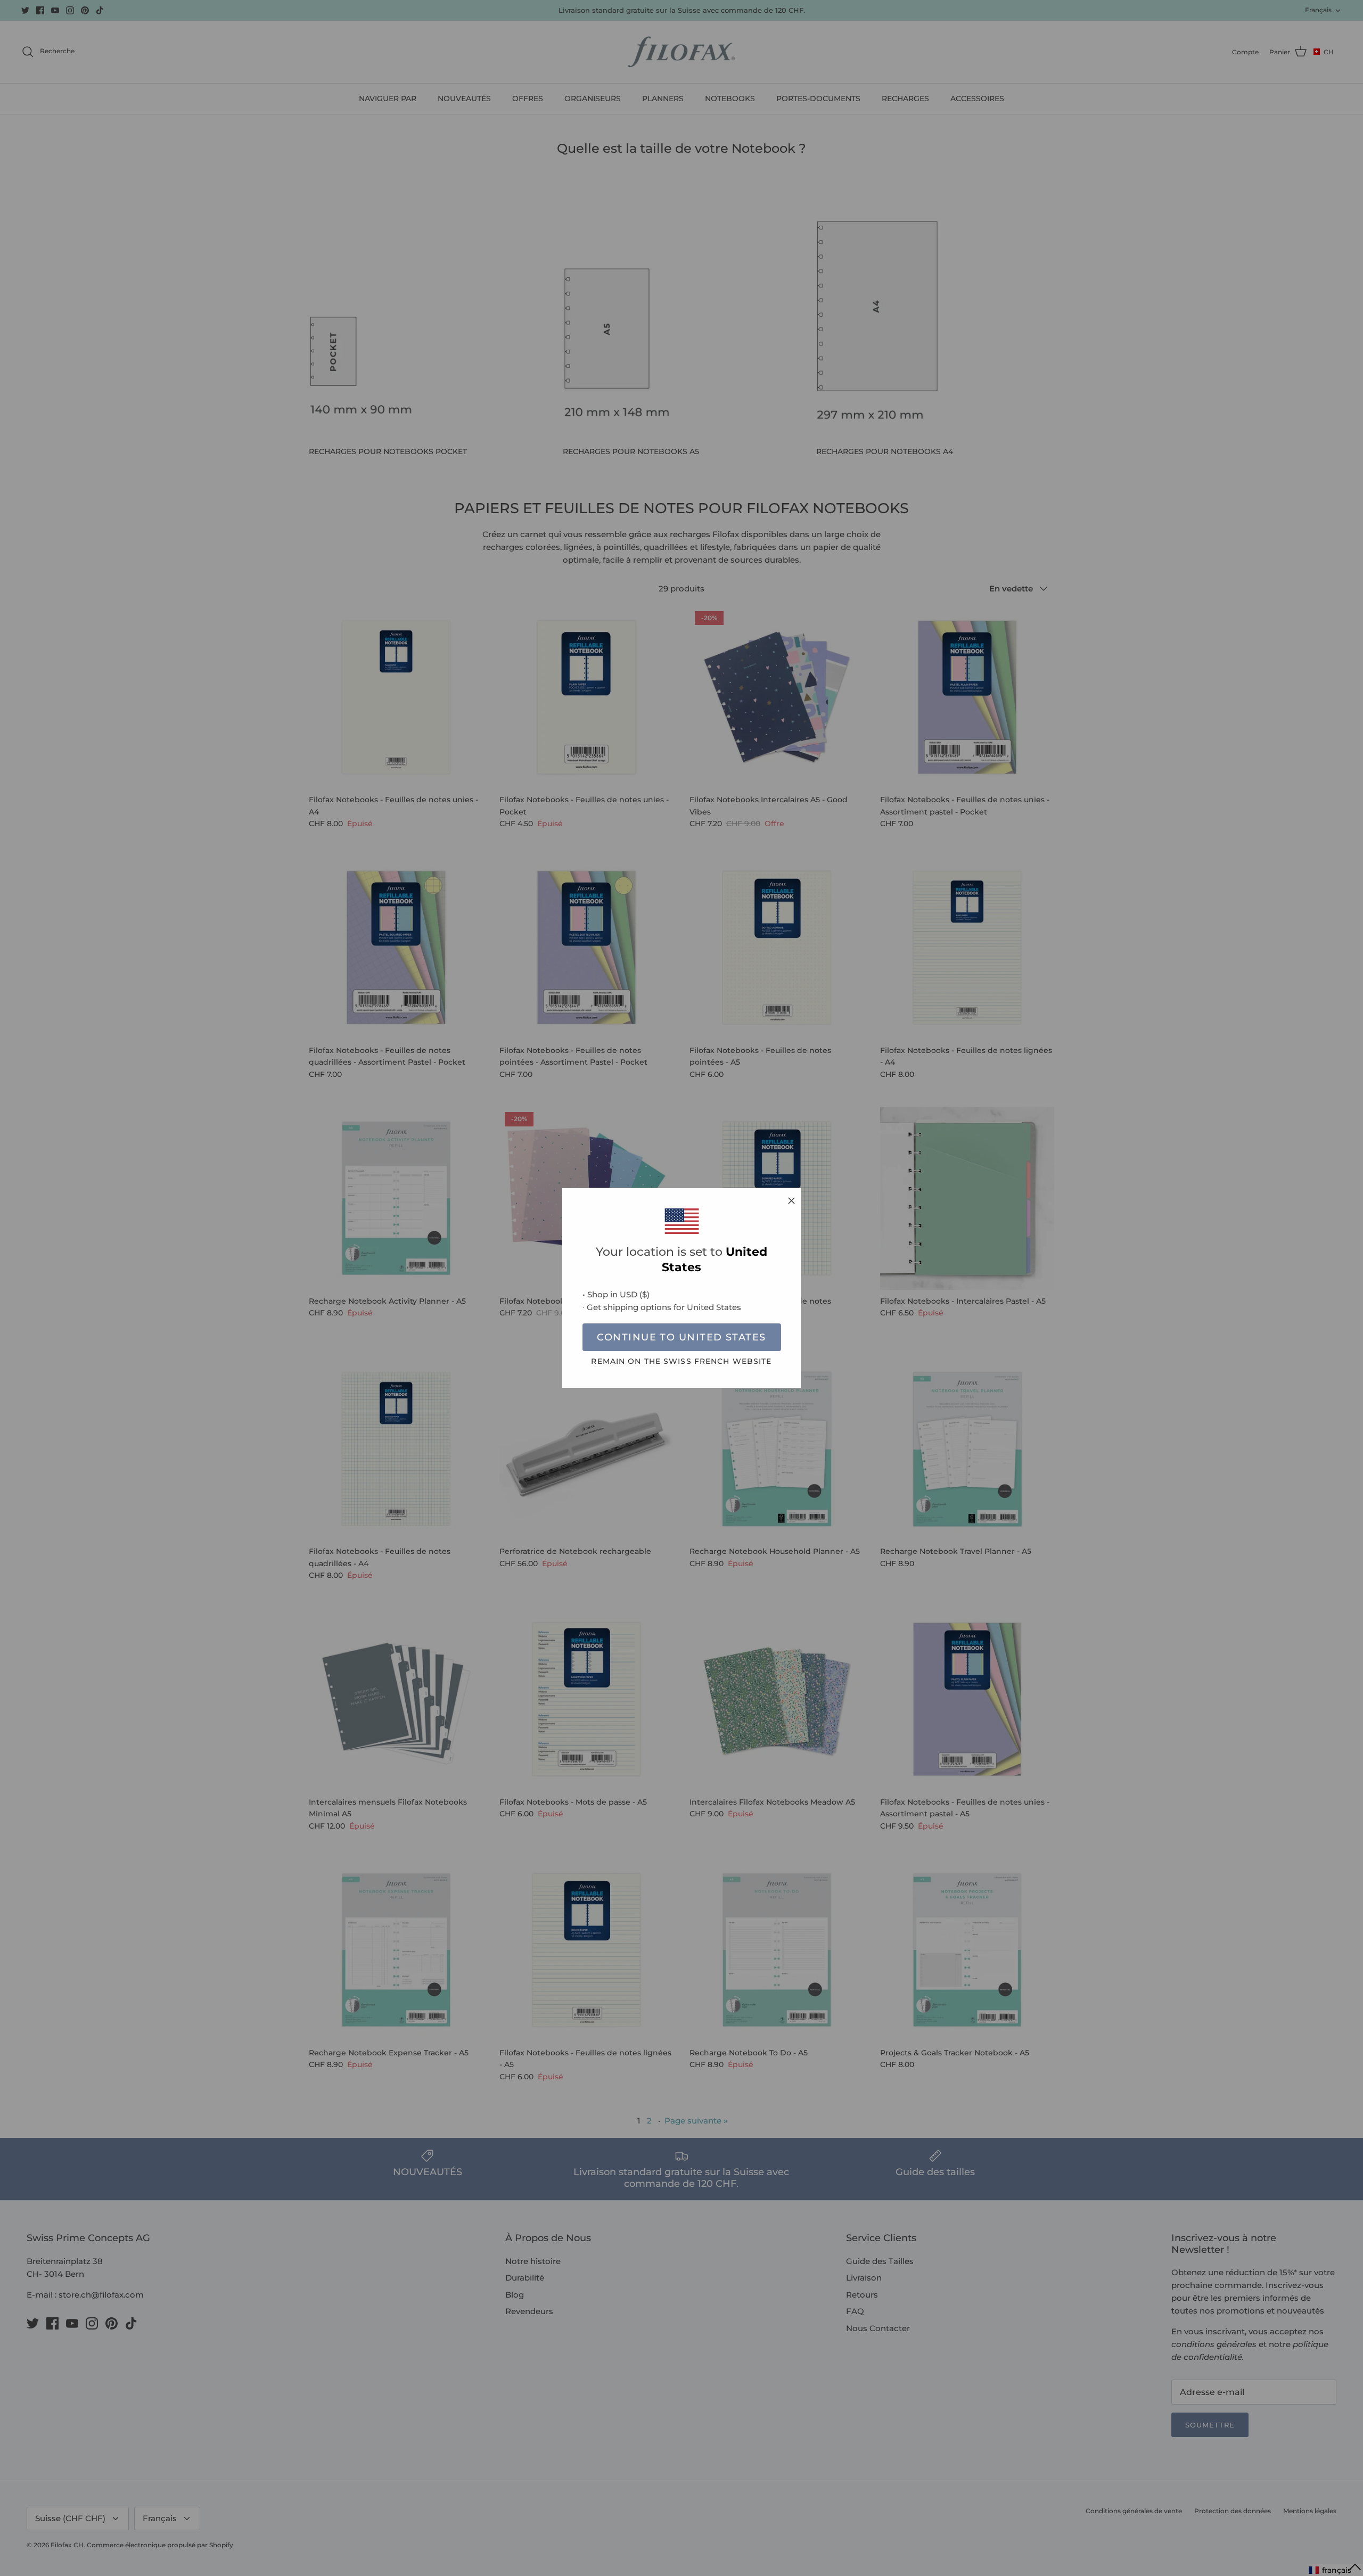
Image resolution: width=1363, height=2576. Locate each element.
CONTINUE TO (681, 1337)
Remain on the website (681, 1361)
